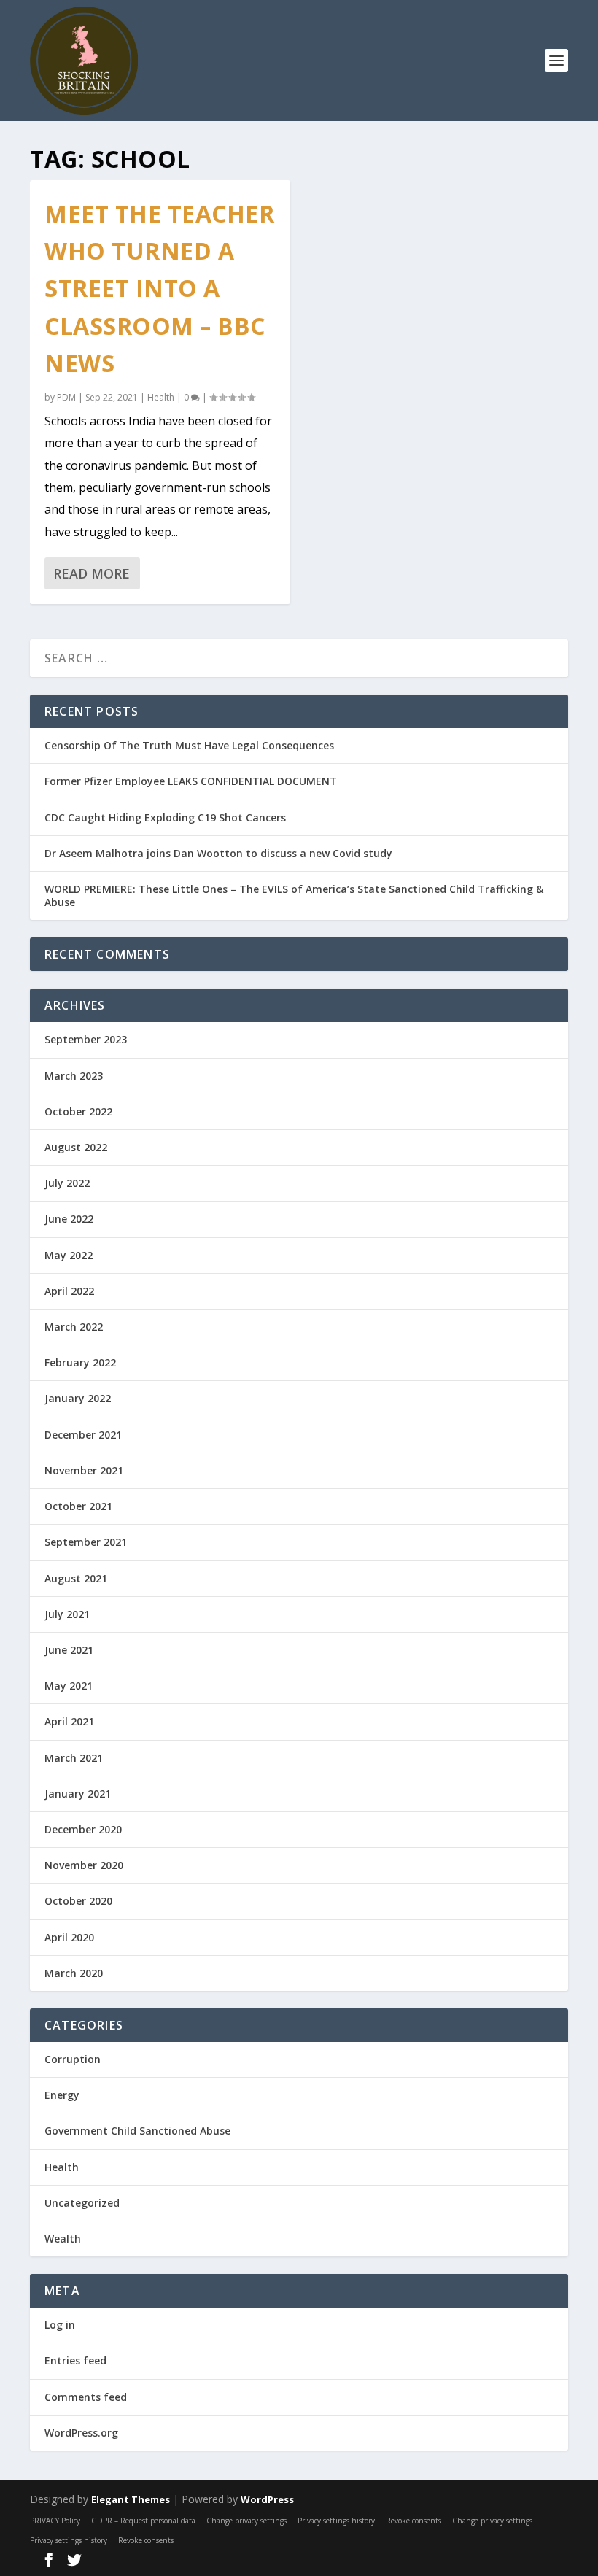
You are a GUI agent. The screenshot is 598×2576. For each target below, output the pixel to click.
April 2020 (69, 1937)
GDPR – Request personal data (143, 2521)
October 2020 (78, 1901)
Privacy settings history (336, 2521)
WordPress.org (81, 2433)
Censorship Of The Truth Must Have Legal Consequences (189, 745)
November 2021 (84, 1470)
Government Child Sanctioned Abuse (137, 2131)
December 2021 (83, 1435)
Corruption (73, 2059)
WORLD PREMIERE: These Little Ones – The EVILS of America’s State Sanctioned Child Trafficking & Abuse (294, 896)
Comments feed (86, 2397)
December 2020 (83, 1829)
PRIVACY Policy (55, 2521)
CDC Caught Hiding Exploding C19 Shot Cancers (165, 817)
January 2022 (78, 1398)
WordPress (267, 2499)
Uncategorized (82, 2203)
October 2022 (78, 1111)
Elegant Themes (131, 2499)
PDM (66, 397)
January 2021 (78, 1794)
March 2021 (74, 1758)
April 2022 (69, 1291)
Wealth (63, 2239)
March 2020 (74, 1973)
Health (161, 397)
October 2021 (78, 1506)
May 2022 (69, 1255)
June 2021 (69, 1650)
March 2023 (74, 1076)
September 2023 (86, 1039)
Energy (62, 2095)
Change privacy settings (246, 2521)
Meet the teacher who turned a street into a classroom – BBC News (159, 288)
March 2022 (74, 1327)
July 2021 (67, 1614)
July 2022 (67, 1183)
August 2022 (76, 1147)
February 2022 (80, 1362)
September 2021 (86, 1542)
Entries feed (75, 2360)
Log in (60, 2325)
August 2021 (76, 1578)
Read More (92, 573)
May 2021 (69, 1686)
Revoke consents (413, 2521)
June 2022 (69, 1219)
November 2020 (84, 1865)
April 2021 (69, 1721)
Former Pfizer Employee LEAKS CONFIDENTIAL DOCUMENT (191, 781)
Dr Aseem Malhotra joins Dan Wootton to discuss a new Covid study (218, 853)
